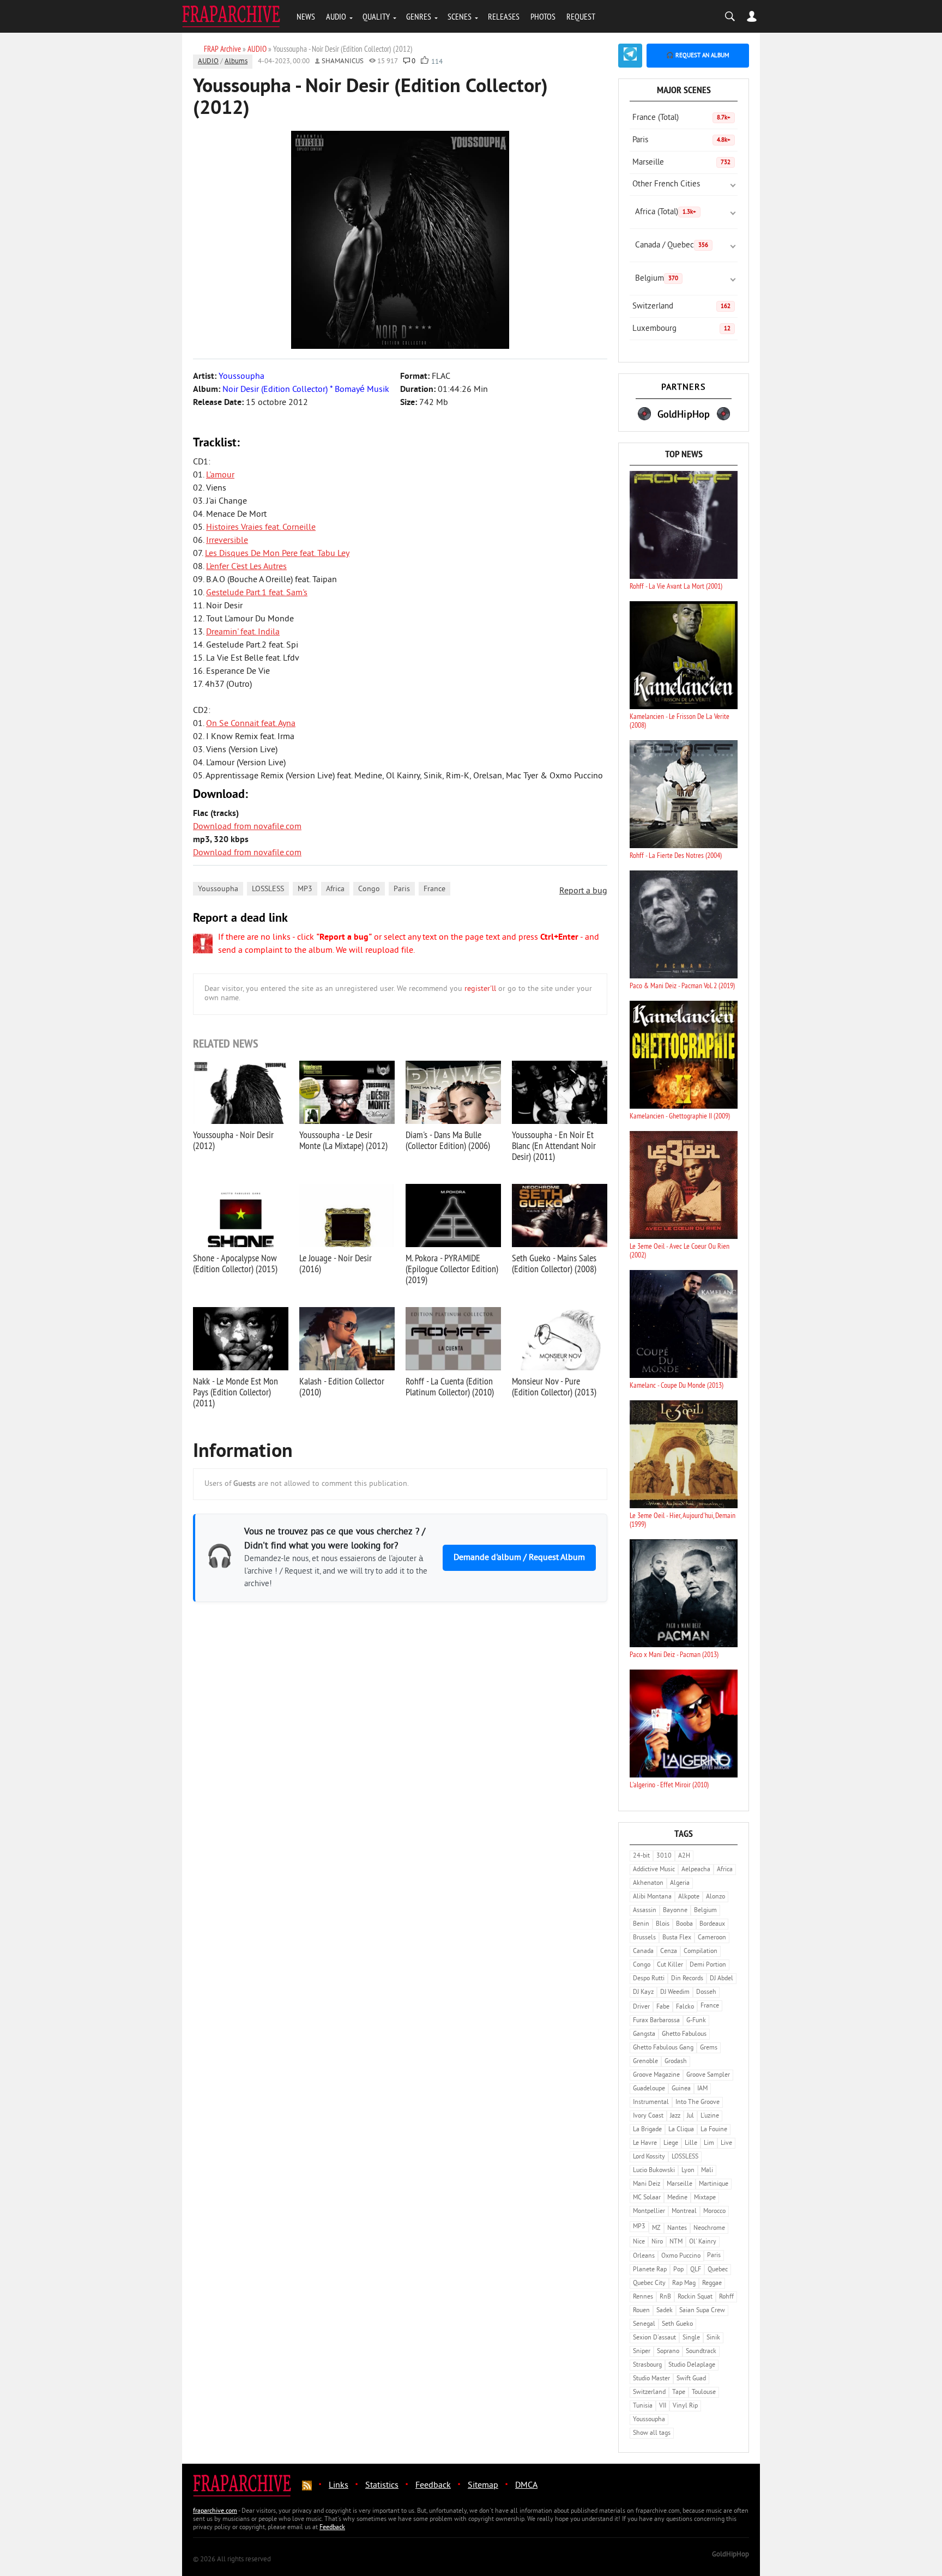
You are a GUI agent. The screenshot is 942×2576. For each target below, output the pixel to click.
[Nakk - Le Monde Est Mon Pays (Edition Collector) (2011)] (241, 1339)
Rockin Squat (695, 2297)
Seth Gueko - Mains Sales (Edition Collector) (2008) (554, 1263)
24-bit (641, 1856)
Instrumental (651, 2103)
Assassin (645, 1911)
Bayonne (675, 1911)
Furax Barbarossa (656, 2021)
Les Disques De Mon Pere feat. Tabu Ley (277, 554)
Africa (335, 889)
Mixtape (705, 2198)
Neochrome (709, 2229)
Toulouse (704, 2393)
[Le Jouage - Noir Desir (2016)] (347, 1216)
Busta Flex (677, 1938)
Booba (684, 1924)
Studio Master (651, 2379)
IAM (702, 2089)
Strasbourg (647, 2365)
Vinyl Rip (685, 2406)
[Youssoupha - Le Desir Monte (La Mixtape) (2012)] (347, 1092)
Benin (641, 1924)
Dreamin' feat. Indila (243, 632)
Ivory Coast (648, 2116)
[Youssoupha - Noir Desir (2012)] (241, 1092)
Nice (639, 2242)
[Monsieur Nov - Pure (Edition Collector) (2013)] (560, 1339)
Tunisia (643, 2406)
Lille (691, 2143)
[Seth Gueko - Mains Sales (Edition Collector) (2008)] (560, 1216)
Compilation (701, 1952)
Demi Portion (708, 1965)
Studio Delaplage (692, 2365)
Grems (709, 2048)
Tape (679, 2393)
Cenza (669, 1952)
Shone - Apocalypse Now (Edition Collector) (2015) (235, 1263)
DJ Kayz (643, 1993)
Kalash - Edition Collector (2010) (342, 1386)
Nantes (677, 2229)
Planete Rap (650, 2270)
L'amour (220, 475)
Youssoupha (218, 889)
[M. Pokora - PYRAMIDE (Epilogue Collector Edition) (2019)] (453, 1216)
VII (663, 2406)
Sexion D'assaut (654, 2338)
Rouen (641, 2311)
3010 (664, 1856)
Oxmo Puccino (681, 2256)
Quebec (718, 2270)
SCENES (460, 16)
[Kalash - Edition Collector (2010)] (347, 1339)
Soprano (668, 2352)
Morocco (714, 2212)
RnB (665, 2297)
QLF (696, 2270)
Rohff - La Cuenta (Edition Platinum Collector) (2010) (450, 1386)
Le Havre (645, 2143)
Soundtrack (701, 2352)
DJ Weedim (675, 1993)
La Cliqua (681, 2130)
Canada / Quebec (672, 246)
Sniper (642, 2352)
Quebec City (649, 2284)
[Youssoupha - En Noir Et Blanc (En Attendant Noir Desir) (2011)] (560, 1092)
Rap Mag (684, 2284)
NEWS (306, 16)
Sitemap (483, 2486)
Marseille (681, 163)
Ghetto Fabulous (684, 2034)
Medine (677, 2198)
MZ (656, 2229)
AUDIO (336, 16)
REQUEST (581, 16)
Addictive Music (654, 1870)
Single (691, 2338)
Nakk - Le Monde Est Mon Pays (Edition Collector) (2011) (235, 1392)
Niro (657, 2242)
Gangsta (644, 2034)
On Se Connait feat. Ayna (251, 724)
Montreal (684, 2212)
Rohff (726, 2297)
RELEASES (504, 16)
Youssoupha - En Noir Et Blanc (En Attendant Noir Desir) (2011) (554, 1145)
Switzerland (681, 307)
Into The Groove (698, 2103)
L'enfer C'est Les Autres (246, 567)
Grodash (676, 2062)
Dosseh (706, 1993)
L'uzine (710, 2116)
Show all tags (652, 2433)
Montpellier (649, 2212)
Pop (678, 2270)
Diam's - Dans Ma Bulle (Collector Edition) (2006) (448, 1140)
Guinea (681, 2089)
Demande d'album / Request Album (519, 1558)
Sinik (713, 2338)
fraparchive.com (215, 2511)
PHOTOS (543, 16)
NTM (676, 2242)
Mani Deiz (647, 2184)
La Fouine (714, 2130)
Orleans (644, 2256)
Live (726, 2143)
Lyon (688, 2171)
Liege (671, 2143)
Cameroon (712, 1938)
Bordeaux (712, 1924)
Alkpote (689, 1897)
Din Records (687, 1979)
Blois (663, 1924)
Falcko (685, 2007)
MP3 (305, 889)
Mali (707, 2171)
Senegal (644, 2324)
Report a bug (583, 891)
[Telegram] (630, 56)
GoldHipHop (730, 2555)
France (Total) (681, 118)
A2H (684, 1856)
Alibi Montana (652, 1897)
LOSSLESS (268, 889)
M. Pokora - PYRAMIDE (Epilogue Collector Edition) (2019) (452, 1269)
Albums (236, 62)
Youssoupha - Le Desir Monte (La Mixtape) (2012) (343, 1140)
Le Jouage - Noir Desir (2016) (336, 1263)
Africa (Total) (666, 212)
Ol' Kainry (703, 2242)
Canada (643, 1952)
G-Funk (696, 2021)
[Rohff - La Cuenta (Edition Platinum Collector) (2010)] (453, 1339)
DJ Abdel (721, 1979)
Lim (709, 2143)
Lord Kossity (649, 2157)
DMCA (526, 2486)
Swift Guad (691, 2379)
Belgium (657, 279)
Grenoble (645, 2062)
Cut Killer (670, 1965)
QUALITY (376, 16)
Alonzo (715, 1897)
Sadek (665, 2311)
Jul (690, 2116)
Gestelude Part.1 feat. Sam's (257, 593)
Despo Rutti (649, 1979)
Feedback (433, 2486)
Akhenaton (648, 1883)
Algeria (680, 1883)
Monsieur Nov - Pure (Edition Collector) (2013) (554, 1386)
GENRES (419, 16)
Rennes (643, 2297)
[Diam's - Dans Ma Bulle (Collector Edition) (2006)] (453, 1092)
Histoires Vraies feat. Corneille (261, 528)
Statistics (382, 2486)
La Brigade (647, 2130)
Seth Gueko (677, 2324)
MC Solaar (647, 2198)
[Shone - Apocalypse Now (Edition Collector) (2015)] (241, 1216)
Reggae (712, 2284)
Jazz (675, 2116)
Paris (402, 889)
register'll (480, 989)
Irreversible (227, 541)
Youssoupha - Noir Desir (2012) (233, 1140)
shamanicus (343, 62)
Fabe (663, 2007)
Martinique (714, 2184)
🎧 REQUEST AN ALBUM (698, 56)
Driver (641, 2007)
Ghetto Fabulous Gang (663, 2048)
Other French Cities (666, 185)
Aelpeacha (696, 1870)
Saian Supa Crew (702, 2311)
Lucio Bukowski (654, 2171)
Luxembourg (681, 329)
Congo (369, 889)
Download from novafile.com (247, 827)
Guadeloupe (649, 2089)
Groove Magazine (656, 2075)
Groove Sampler (708, 2075)
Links (339, 2486)
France (434, 889)
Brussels (644, 1938)
